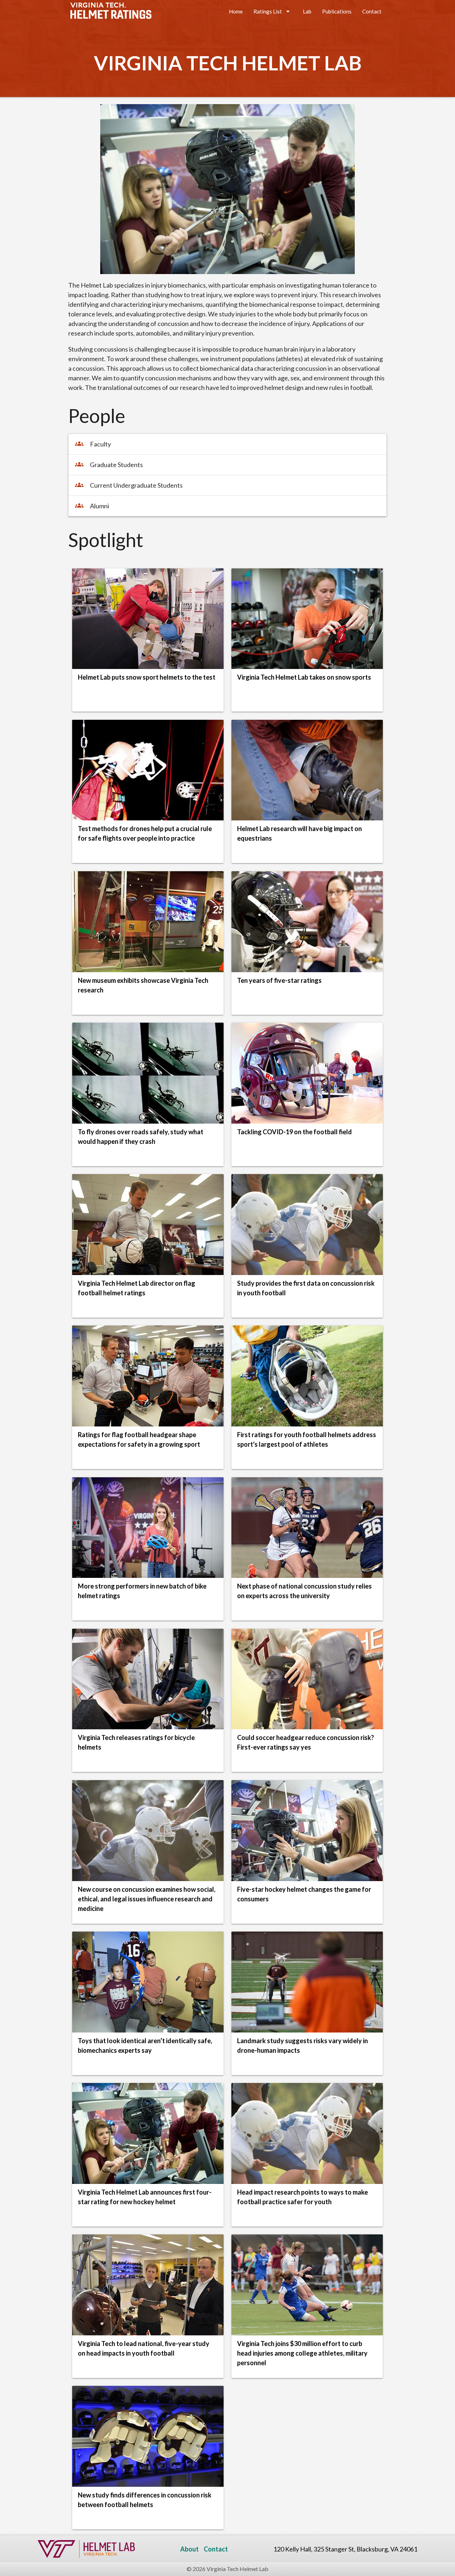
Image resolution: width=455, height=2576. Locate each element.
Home (236, 11)
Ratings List (273, 11)
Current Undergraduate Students (129, 485)
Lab (307, 11)
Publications (337, 11)
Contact (372, 11)
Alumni (92, 505)
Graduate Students (109, 464)
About (189, 2549)
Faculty (93, 444)
